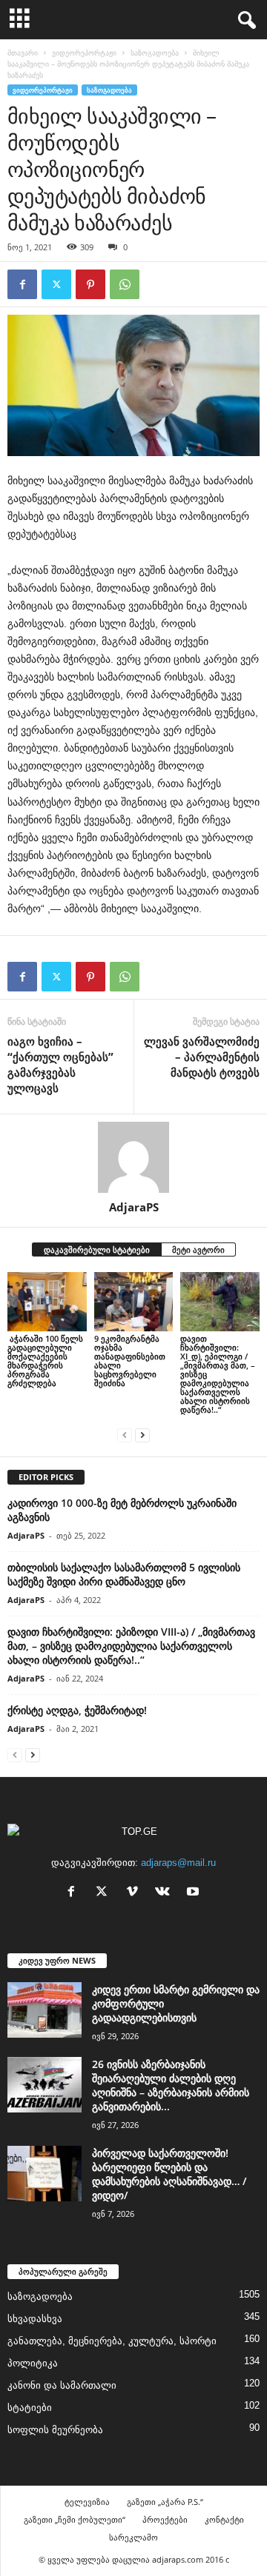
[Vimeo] (135, 1893)
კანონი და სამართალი (62, 2385)
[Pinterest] (90, 284)
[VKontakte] (166, 1893)
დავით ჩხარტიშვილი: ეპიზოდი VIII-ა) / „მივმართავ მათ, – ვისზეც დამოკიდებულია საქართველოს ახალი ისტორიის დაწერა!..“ (131, 1646)
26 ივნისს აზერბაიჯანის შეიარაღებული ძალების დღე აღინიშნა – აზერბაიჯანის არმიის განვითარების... (171, 2085)
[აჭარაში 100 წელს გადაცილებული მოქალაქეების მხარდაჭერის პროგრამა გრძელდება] (47, 1302)
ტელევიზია (87, 2502)
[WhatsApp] (125, 284)
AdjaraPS (134, 1207)
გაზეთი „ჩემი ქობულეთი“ (75, 2519)
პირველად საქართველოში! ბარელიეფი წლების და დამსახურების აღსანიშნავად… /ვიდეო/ (169, 2174)
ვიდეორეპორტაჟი (84, 53)
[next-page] (142, 1435)
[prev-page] (125, 1435)
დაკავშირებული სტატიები (97, 1249)
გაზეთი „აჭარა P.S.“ (165, 2502)
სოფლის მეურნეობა (55, 2430)
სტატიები (30, 2408)
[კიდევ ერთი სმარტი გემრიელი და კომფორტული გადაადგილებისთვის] (44, 2010)
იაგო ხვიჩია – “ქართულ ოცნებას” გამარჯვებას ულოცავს (60, 1064)
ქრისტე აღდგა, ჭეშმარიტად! (77, 1710)
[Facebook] (22, 284)
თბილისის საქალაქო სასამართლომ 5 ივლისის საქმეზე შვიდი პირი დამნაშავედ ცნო (124, 1574)
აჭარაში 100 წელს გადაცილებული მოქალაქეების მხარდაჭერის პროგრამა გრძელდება (45, 1361)
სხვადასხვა (35, 2319)
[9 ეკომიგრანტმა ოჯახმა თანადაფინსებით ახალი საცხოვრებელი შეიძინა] (134, 1302)
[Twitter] (56, 284)
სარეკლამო (133, 2537)
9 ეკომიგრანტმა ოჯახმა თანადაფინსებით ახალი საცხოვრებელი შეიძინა (130, 1361)
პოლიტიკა (33, 2363)
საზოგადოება (155, 53)
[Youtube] (195, 1893)
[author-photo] (133, 1157)
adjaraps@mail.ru (178, 1863)
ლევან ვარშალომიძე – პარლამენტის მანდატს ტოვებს (202, 1057)
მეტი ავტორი (198, 1249)
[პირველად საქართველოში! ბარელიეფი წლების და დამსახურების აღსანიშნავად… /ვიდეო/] (44, 2174)
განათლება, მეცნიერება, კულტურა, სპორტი (112, 2341)
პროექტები (165, 2519)
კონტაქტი (224, 2519)
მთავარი (23, 53)
